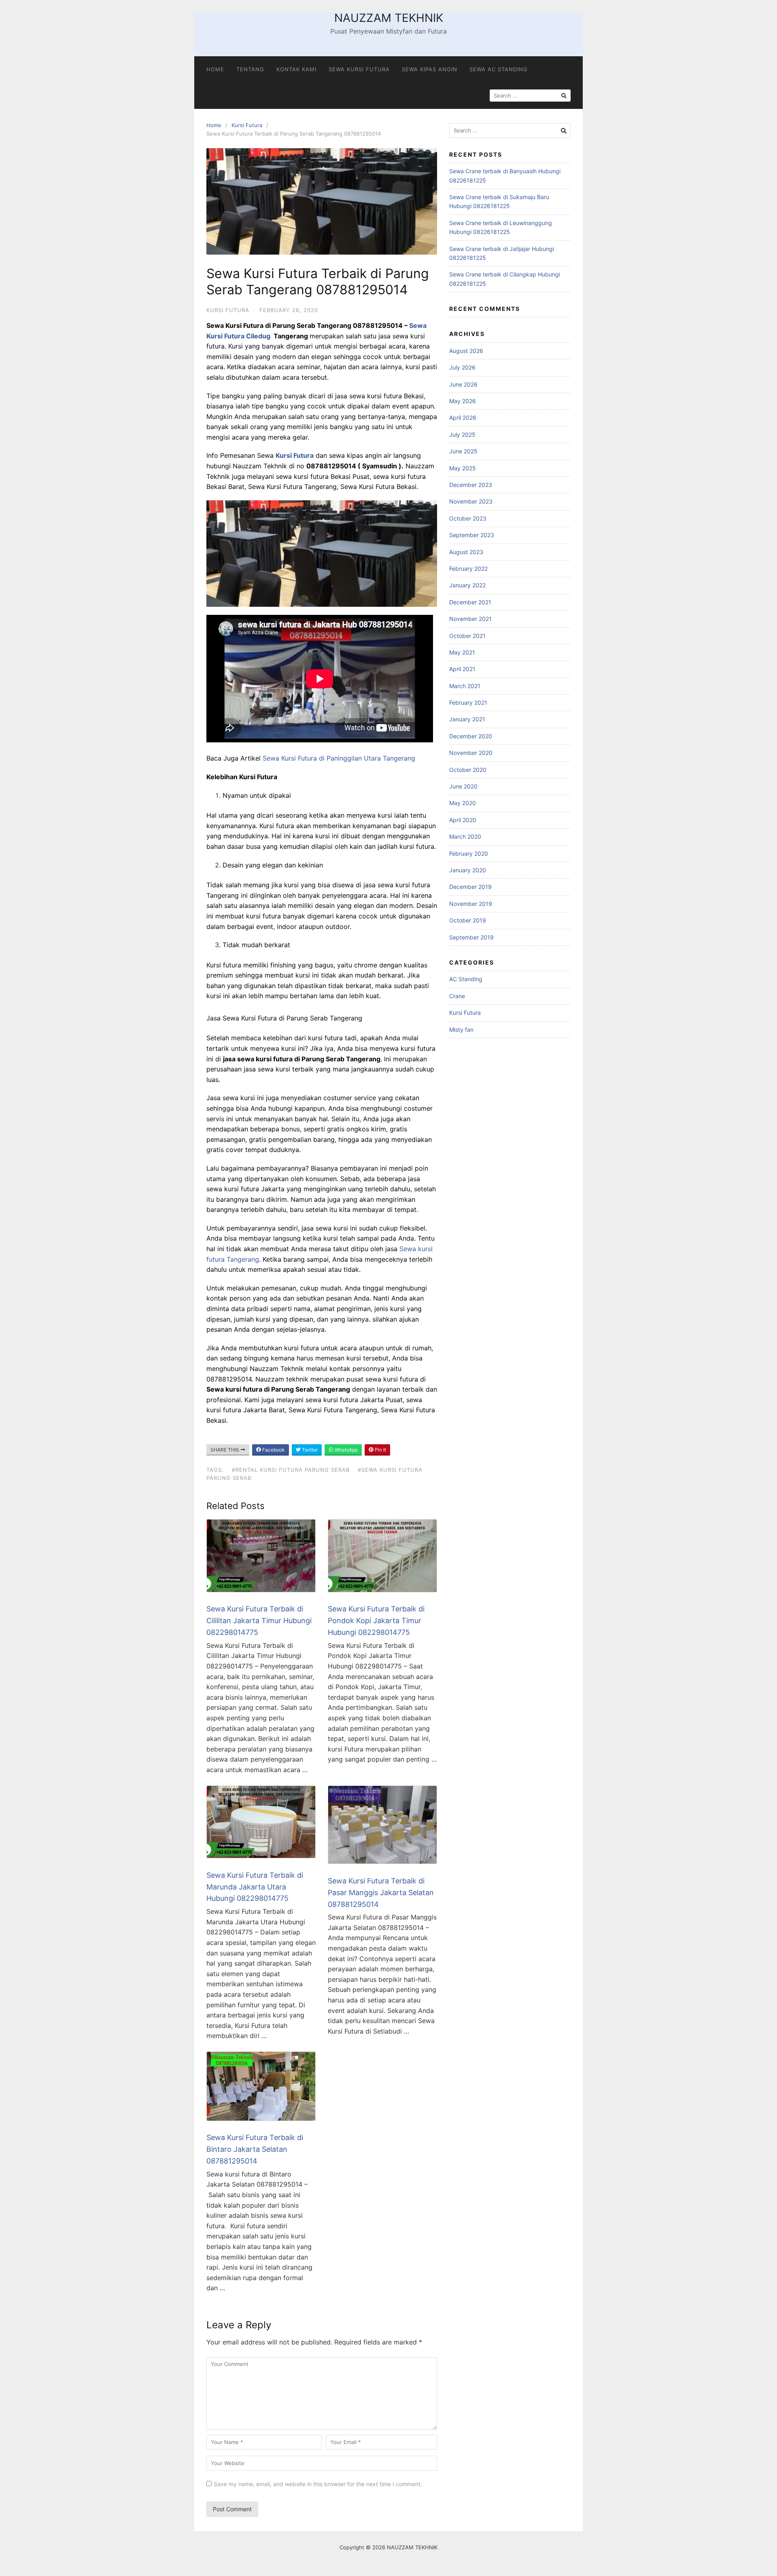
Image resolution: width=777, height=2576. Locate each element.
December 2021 (470, 602)
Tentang (250, 69)
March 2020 (465, 836)
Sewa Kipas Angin (430, 69)
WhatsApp (346, 1450)
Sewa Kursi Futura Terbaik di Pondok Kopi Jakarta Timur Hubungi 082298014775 (376, 1621)
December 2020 (471, 736)
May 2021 (462, 652)
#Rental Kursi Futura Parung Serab (291, 1470)
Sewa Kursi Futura (359, 69)
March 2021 (465, 686)
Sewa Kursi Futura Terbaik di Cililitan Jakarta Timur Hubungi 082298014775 (259, 1621)
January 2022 (467, 585)
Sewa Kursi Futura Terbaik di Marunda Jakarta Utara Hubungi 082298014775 (255, 1887)
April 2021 (462, 669)
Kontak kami (296, 69)
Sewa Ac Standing (499, 69)
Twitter (309, 1450)
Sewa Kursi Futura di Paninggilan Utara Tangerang (339, 758)
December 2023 (471, 485)
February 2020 (469, 853)
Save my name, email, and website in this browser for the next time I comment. (318, 2484)
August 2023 (466, 552)
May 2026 (463, 401)
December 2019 (470, 887)
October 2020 (468, 770)
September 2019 (471, 937)
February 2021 (468, 702)
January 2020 (468, 870)
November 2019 (471, 904)
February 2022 (468, 569)
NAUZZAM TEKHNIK (389, 18)
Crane (457, 996)
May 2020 (463, 803)
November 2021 (470, 619)
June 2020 (463, 786)
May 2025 (463, 468)
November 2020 (471, 753)
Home (215, 69)
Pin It (380, 1450)
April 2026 (463, 418)
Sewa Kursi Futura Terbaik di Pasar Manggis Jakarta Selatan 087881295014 (381, 1893)
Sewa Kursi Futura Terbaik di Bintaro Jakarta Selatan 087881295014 (255, 2149)
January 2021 (467, 719)
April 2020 (463, 820)
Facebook (273, 1450)
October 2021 (467, 636)
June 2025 (463, 451)
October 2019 (468, 920)
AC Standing (466, 979)
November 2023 (471, 501)
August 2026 (466, 351)
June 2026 (463, 384)
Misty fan (461, 1030)
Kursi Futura (247, 125)
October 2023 (468, 518)
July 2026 (462, 367)
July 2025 (462, 435)
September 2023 (472, 535)
